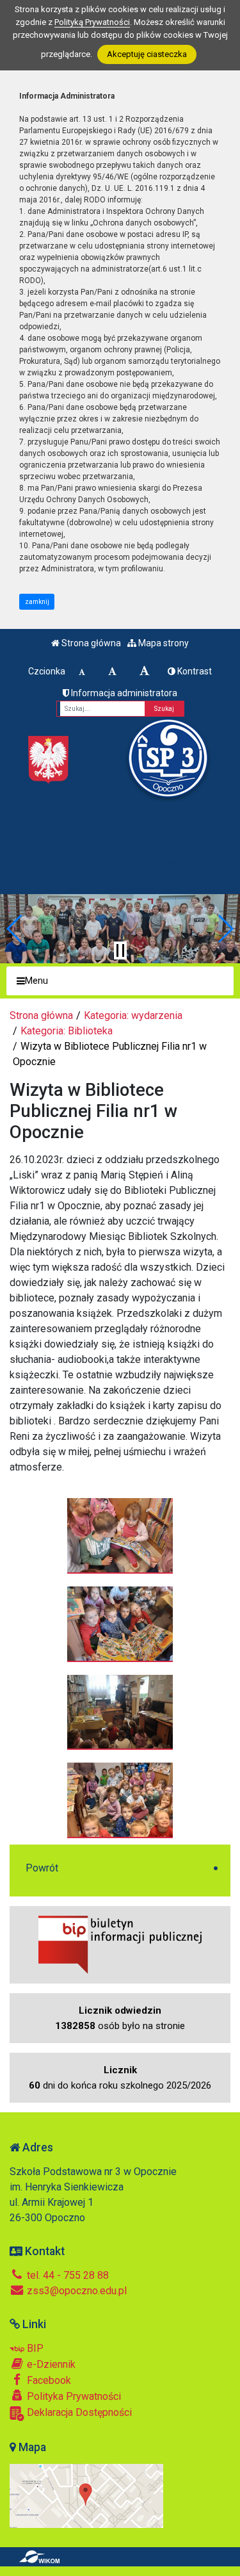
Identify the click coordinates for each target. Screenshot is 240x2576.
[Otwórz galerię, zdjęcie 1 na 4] (120, 1535)
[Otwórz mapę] (86, 2495)
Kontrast (194, 671)
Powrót (42, 1868)
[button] (15, 929)
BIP (34, 2348)
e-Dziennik (50, 2364)
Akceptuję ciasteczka (147, 54)
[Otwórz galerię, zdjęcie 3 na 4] (120, 1712)
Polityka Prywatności (73, 2396)
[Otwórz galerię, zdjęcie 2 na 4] (120, 1624)
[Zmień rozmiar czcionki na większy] (112, 671)
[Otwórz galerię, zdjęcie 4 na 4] (120, 1800)
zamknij (37, 602)
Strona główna (90, 643)
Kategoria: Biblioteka (67, 1031)
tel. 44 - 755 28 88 (67, 2275)
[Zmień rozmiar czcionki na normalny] (82, 671)
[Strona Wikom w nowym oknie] (39, 2557)
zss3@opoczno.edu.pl (76, 2291)
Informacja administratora (123, 693)
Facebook (48, 2380)
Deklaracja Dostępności (78, 2412)
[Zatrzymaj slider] (120, 950)
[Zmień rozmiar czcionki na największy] (145, 671)
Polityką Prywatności (92, 22)
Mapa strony (163, 643)
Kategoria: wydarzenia (133, 1015)
